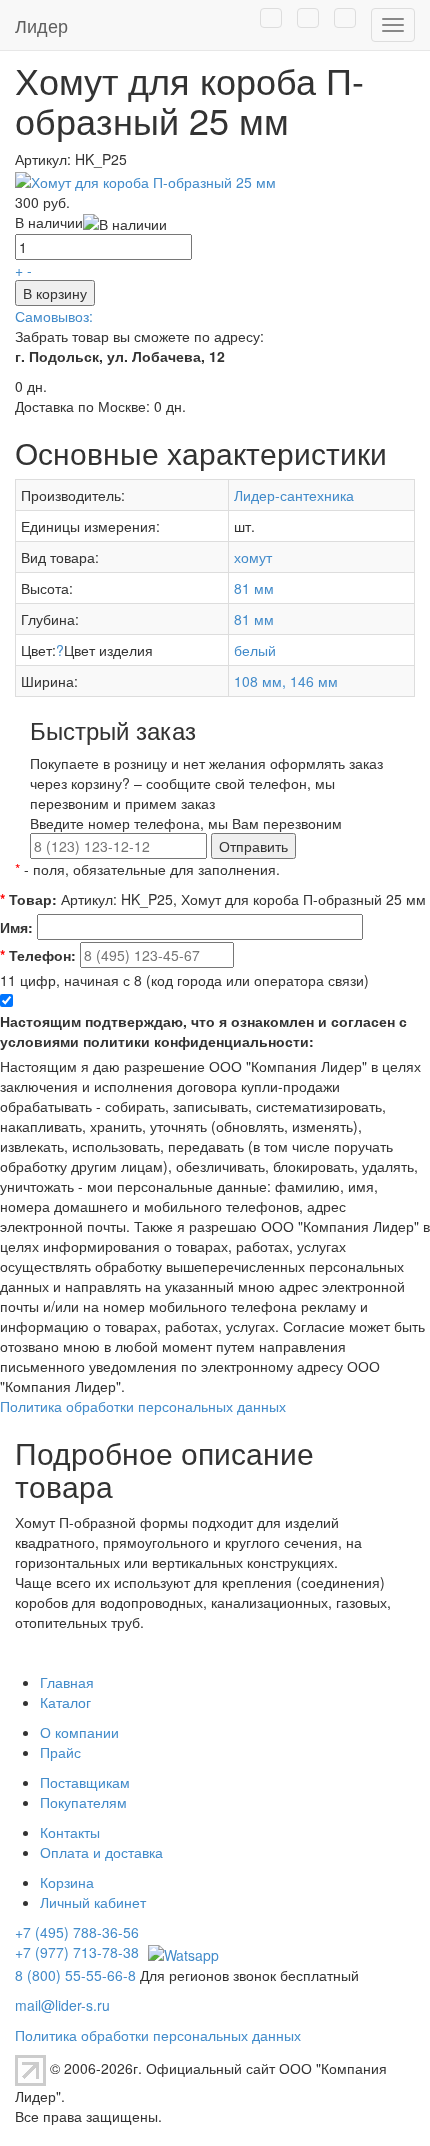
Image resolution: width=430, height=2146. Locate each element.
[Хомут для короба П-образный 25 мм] (145, 179)
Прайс (60, 1752)
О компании (79, 1732)
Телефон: (38, 955)
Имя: (16, 927)
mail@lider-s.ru (62, 2005)
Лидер (41, 25)
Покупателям (83, 1802)
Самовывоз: (54, 316)
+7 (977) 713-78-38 (77, 1952)
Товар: (28, 899)
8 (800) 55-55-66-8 (75, 1975)
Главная (67, 1682)
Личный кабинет (93, 1902)
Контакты (70, 1832)
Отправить (253, 846)
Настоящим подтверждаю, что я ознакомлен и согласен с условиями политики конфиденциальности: (203, 1031)
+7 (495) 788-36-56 (77, 1932)
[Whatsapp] (181, 1952)
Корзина (67, 1882)
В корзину (55, 293)
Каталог (65, 1702)
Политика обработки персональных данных (143, 1406)
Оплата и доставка (101, 1852)
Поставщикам (85, 1782)
